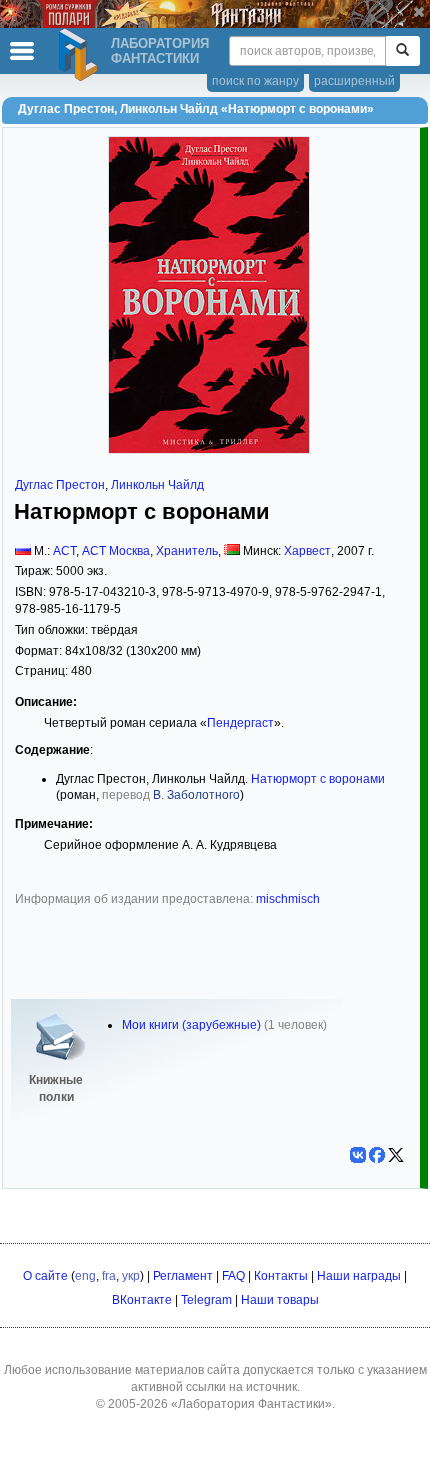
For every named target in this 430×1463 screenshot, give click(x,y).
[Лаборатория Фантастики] (81, 55)
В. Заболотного (196, 795)
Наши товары (280, 1300)
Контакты (281, 1276)
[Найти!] (402, 51)
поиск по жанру (255, 81)
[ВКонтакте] (358, 1155)
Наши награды (359, 1276)
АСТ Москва (116, 551)
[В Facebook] (377, 1155)
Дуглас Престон (60, 485)
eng (85, 1276)
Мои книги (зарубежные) (191, 1025)
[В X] (396, 1155)
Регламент (183, 1276)
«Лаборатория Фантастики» (251, 1404)
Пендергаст (240, 723)
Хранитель (187, 551)
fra (109, 1276)
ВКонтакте (142, 1300)
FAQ (233, 1276)
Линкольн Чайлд (157, 485)
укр (131, 1276)
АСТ (64, 551)
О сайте (45, 1276)
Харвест (307, 551)
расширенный (354, 81)
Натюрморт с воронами (318, 779)
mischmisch (288, 899)
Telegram (206, 1300)
